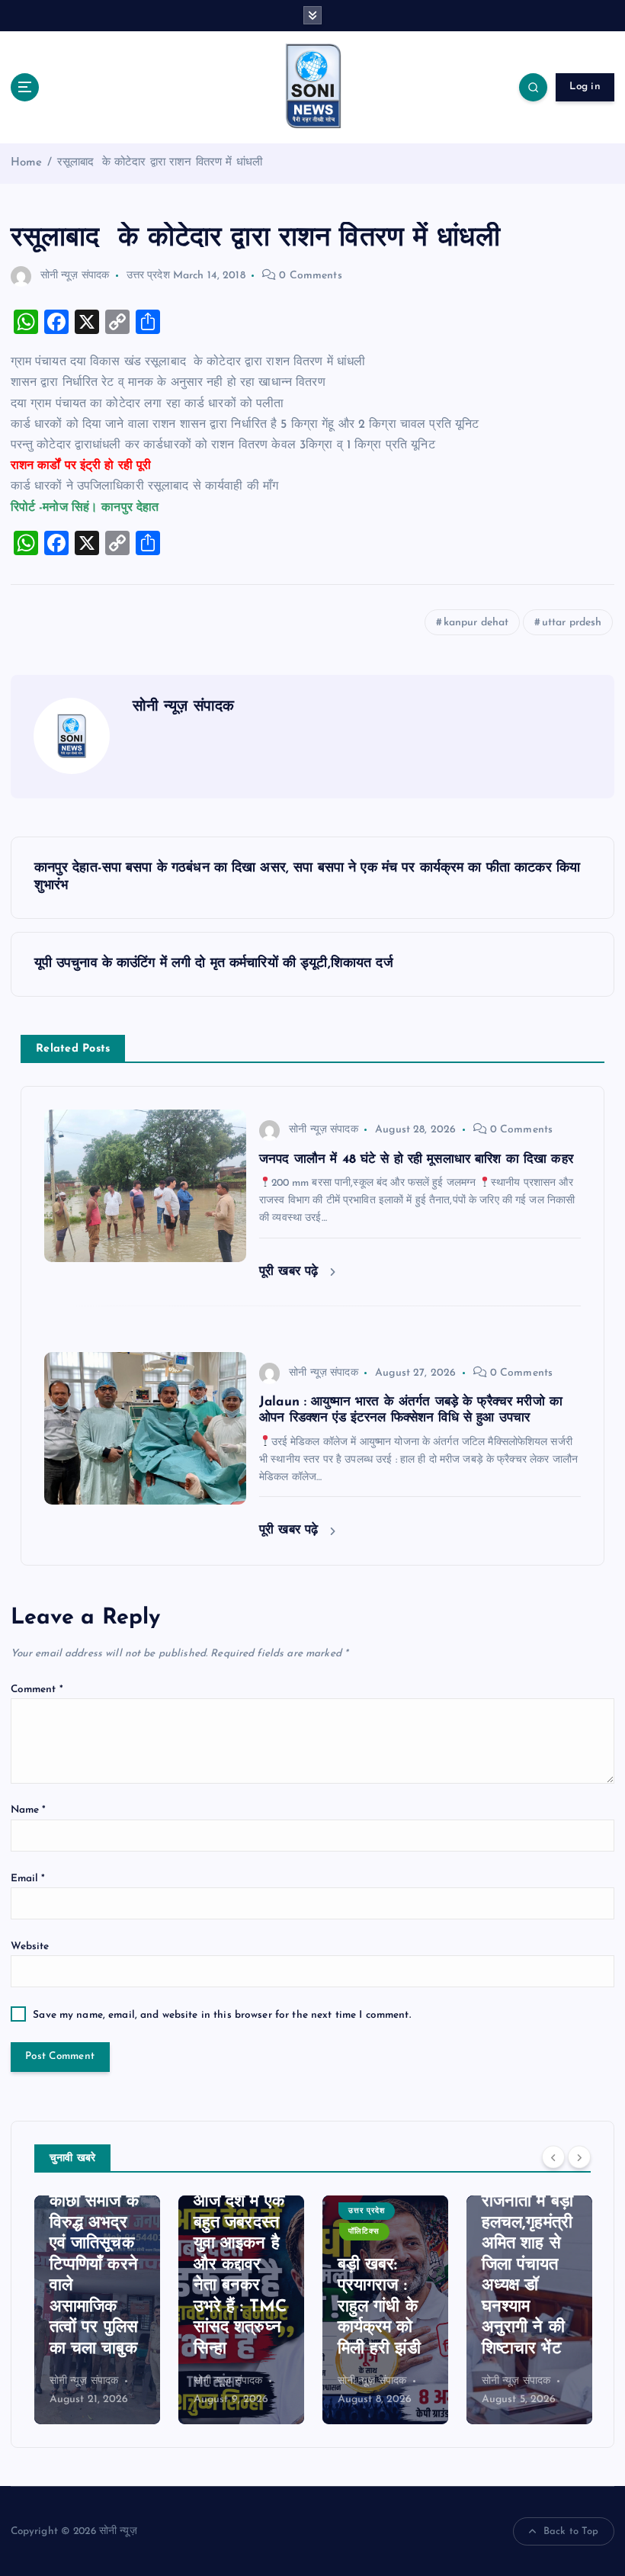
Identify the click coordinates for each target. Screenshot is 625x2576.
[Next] (579, 2157)
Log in (585, 87)
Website (30, 1946)
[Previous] (553, 2157)
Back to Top (571, 2531)
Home (27, 163)
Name (29, 1810)
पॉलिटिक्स (220, 2232)
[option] (97, 2310)
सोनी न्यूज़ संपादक (75, 276)
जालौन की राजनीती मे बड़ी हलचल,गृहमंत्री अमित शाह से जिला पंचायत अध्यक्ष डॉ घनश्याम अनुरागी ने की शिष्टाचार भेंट (383, 2265)
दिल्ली (501, 2252)
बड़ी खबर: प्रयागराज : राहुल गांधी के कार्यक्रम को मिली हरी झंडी (235, 2307)
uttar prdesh (572, 623)
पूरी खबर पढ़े (291, 1272)
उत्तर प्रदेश (148, 276)
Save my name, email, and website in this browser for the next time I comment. (221, 2015)
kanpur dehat (476, 623)
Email (28, 1879)
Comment (37, 1689)
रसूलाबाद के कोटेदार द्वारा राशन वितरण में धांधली (160, 163)
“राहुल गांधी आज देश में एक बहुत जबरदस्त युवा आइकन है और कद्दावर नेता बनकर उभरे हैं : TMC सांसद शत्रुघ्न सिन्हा (96, 2265)
